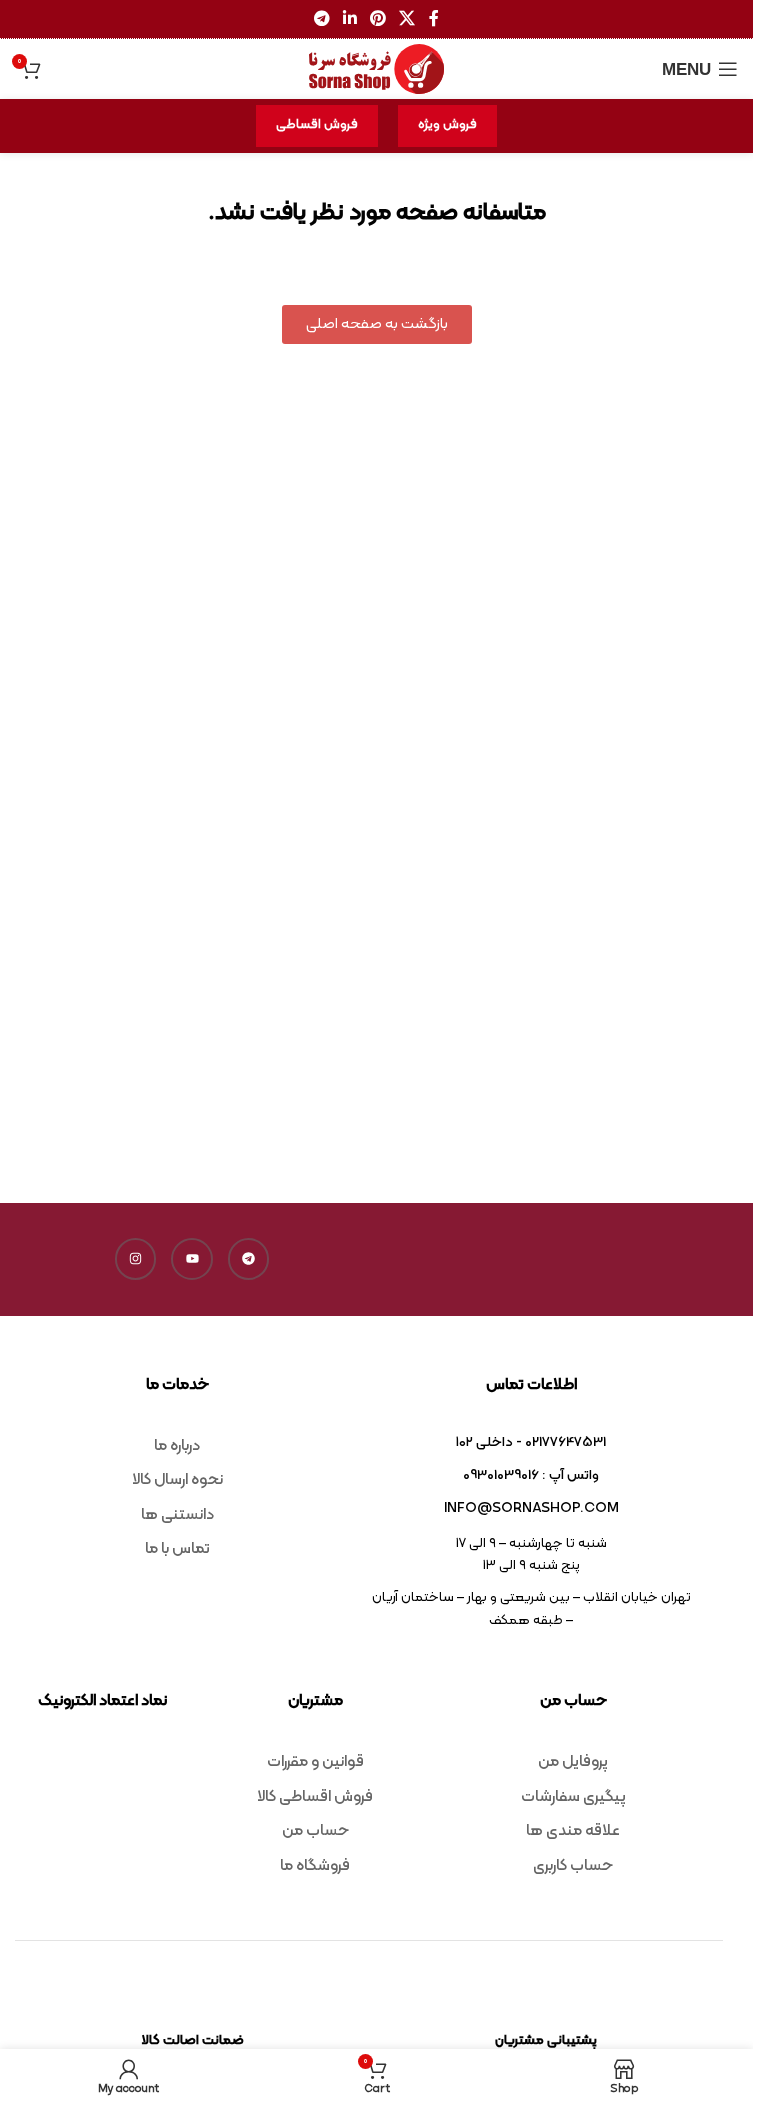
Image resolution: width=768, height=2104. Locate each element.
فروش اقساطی (317, 125)
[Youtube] (192, 1259)
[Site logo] (377, 69)
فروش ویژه (447, 125)
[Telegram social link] (321, 19)
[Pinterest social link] (378, 19)
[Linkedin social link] (349, 19)
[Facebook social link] (434, 19)
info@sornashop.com (531, 1508)
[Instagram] (136, 1259)
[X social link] (407, 19)
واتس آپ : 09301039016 (531, 1475)
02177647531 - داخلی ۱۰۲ (531, 1442)
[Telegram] (249, 1259)
